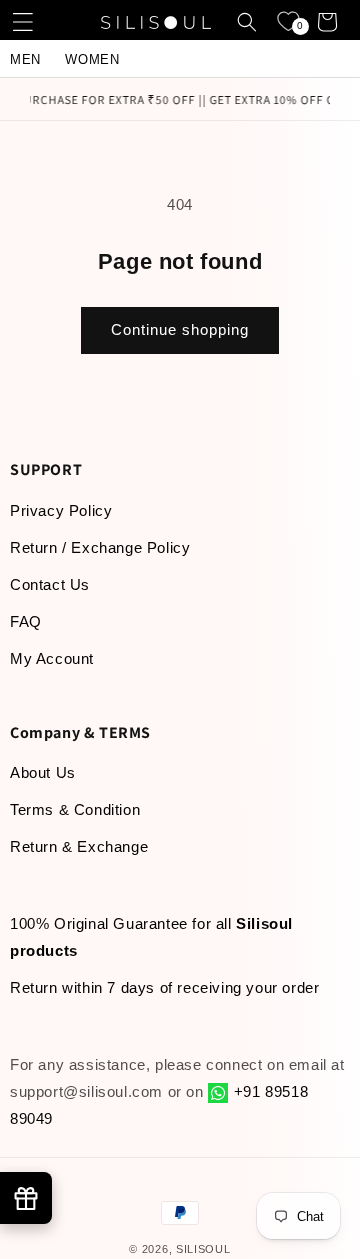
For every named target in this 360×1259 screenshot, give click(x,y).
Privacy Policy (61, 510)
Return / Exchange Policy (100, 547)
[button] (25, 22)
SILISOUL (203, 1249)
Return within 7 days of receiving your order (164, 987)
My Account (52, 658)
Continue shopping (180, 329)
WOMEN (92, 59)
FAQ (26, 621)
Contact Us (50, 584)
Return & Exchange (79, 846)
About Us (43, 772)
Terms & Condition (75, 809)
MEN (25, 59)
